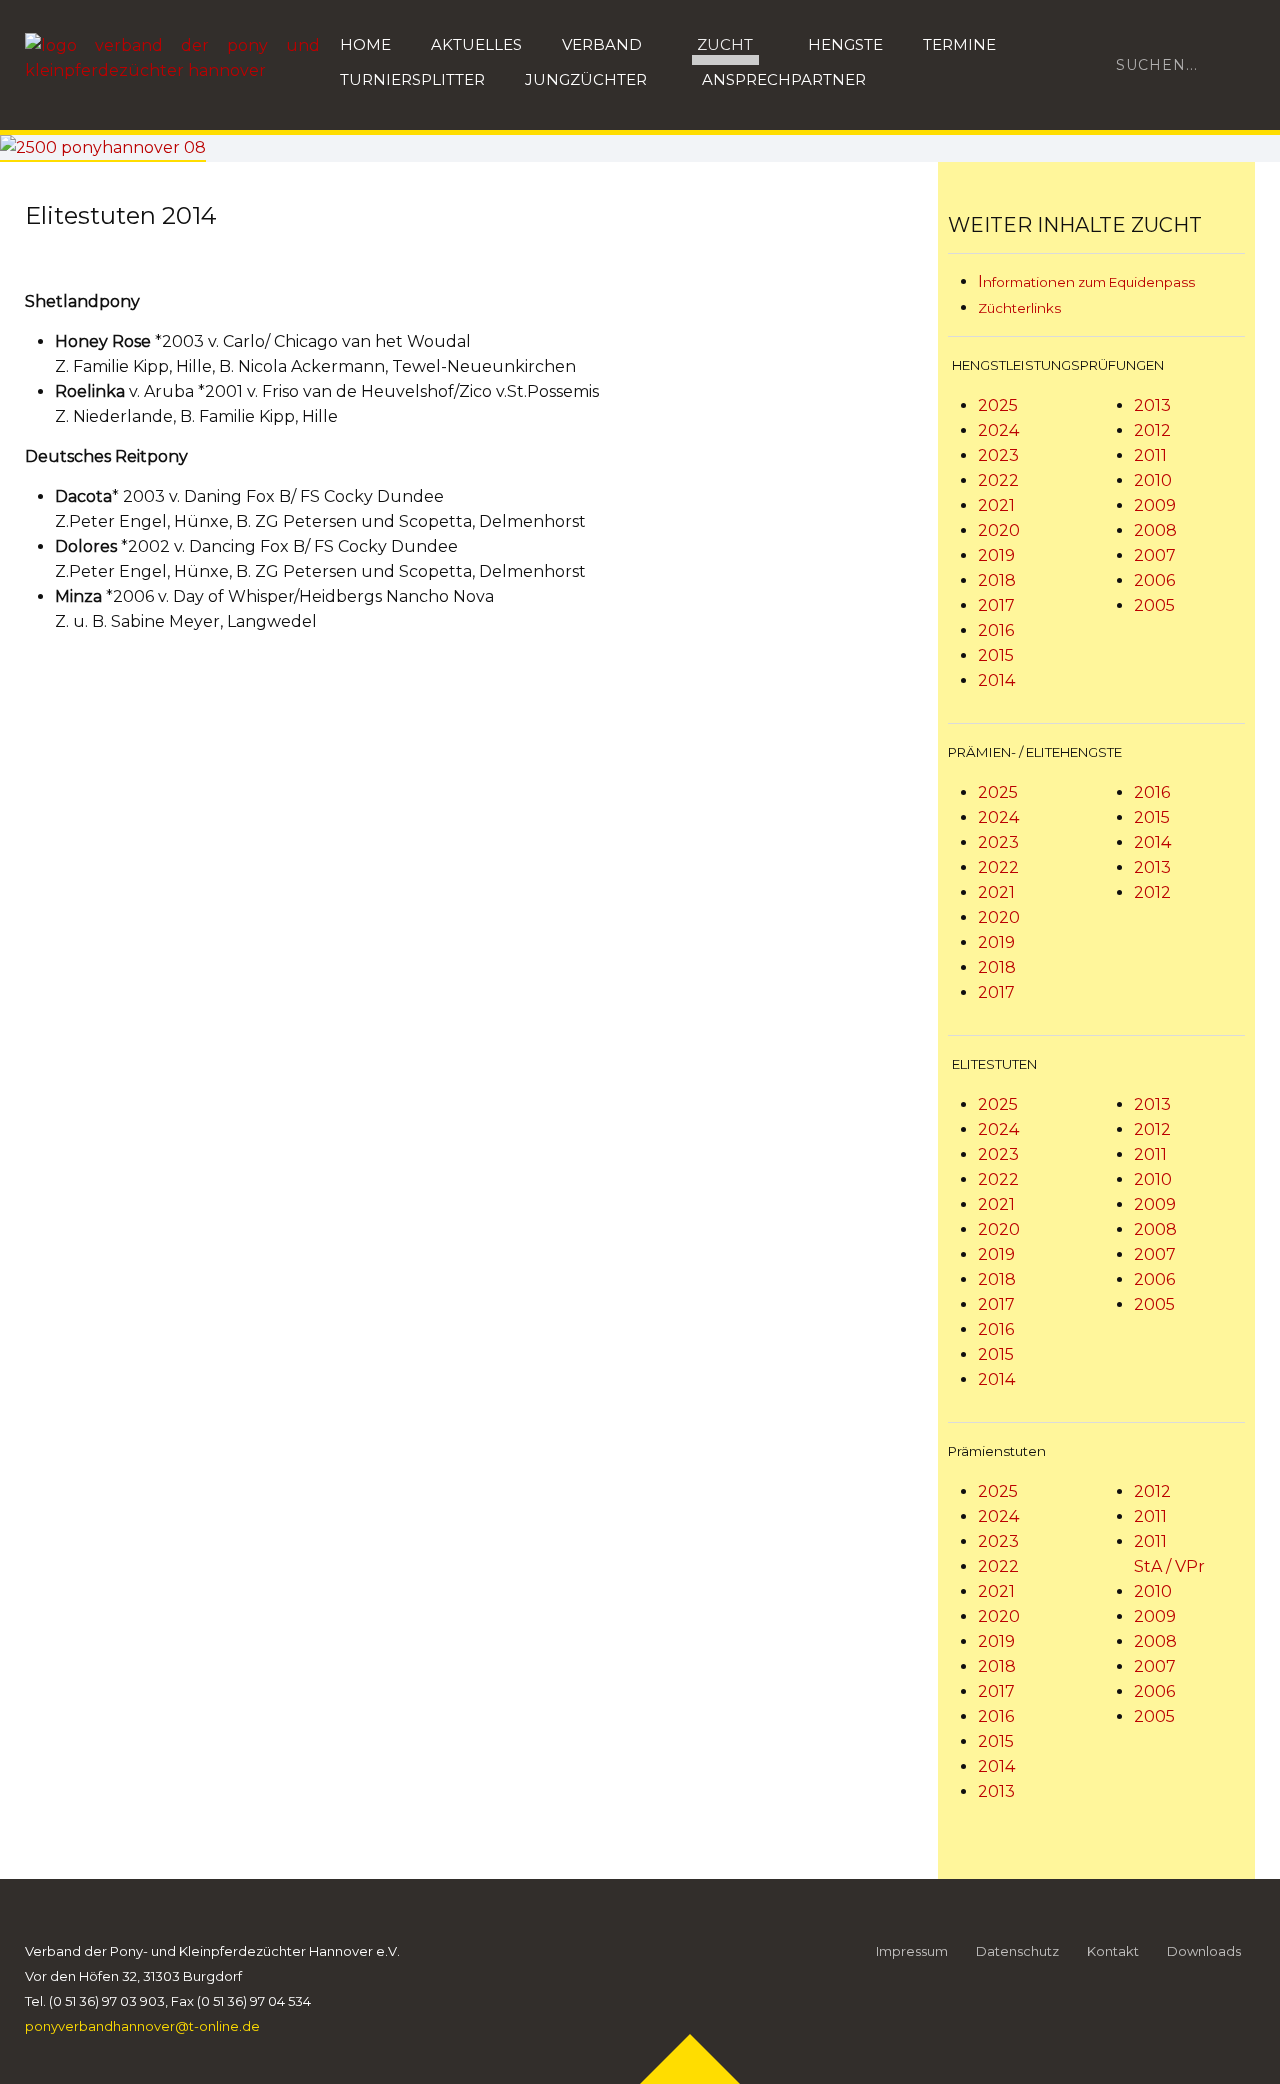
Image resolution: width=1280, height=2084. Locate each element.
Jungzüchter (586, 79)
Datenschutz (1017, 1951)
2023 (998, 455)
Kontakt (1113, 1951)
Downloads (1204, 1951)
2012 (1152, 430)
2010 (1153, 480)
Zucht (725, 44)
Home (365, 44)
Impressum (912, 1951)
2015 (996, 655)
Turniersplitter (412, 79)
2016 (996, 630)
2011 (1150, 455)
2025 (998, 405)
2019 (996, 555)
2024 (998, 430)
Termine (959, 44)
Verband (602, 44)
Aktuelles (476, 44)
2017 (996, 605)
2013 (1152, 405)
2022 (998, 480)
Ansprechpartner (784, 79)
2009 (1155, 505)
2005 (1154, 605)
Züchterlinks (1019, 308)
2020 (999, 530)
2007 (1155, 555)
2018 (997, 580)
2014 (996, 680)
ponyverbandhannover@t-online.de (142, 2026)
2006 (1154, 580)
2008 (1155, 530)
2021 (996, 505)
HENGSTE (845, 44)
